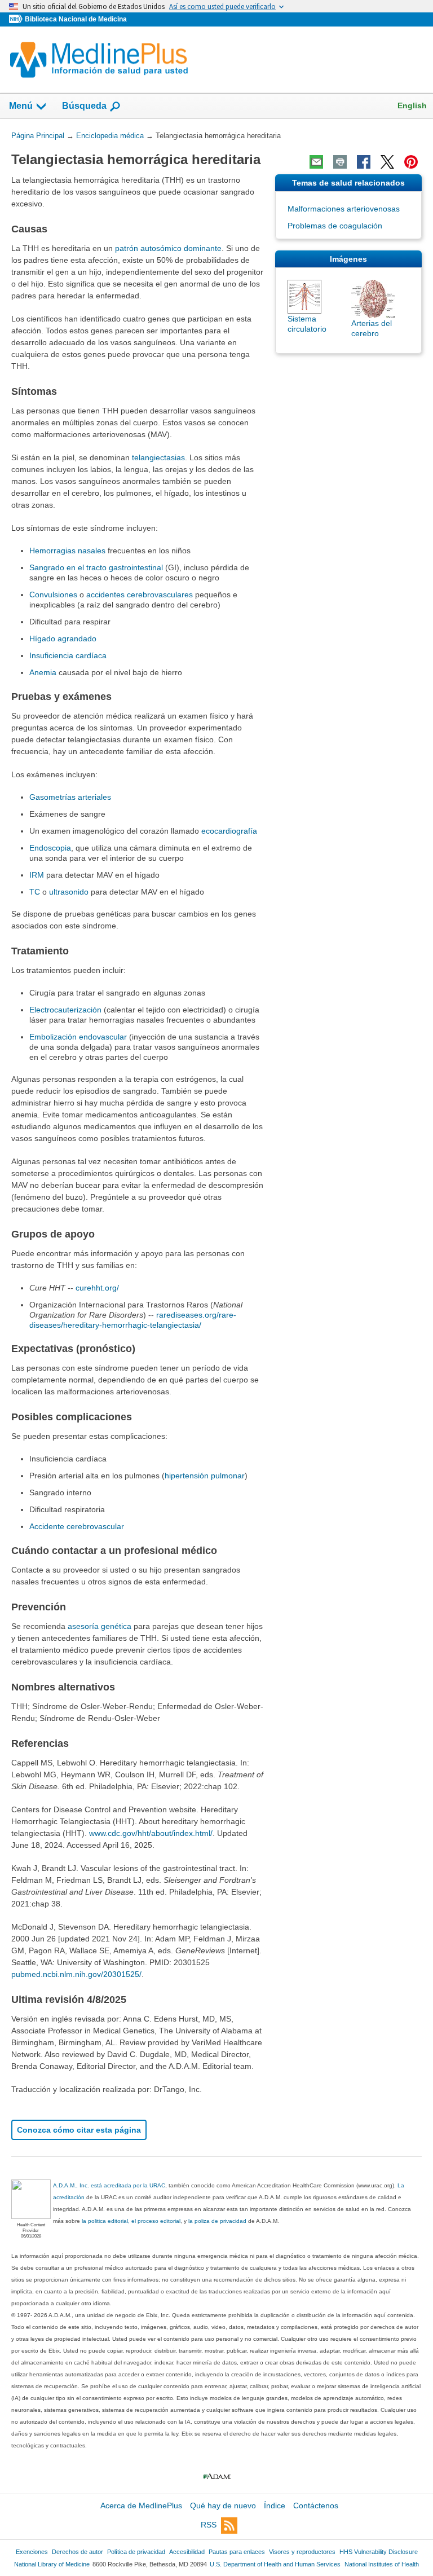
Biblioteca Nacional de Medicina (76, 19)
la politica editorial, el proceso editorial (131, 2221)
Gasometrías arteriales (70, 797)
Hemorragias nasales (67, 551)
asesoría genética (100, 1626)
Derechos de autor (78, 2552)
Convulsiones (53, 595)
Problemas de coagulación (335, 226)
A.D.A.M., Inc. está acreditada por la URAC (109, 2185)
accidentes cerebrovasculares (140, 595)
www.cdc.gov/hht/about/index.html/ (151, 1833)
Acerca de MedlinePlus (141, 2505)
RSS (209, 2525)
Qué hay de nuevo (223, 2505)
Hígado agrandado (63, 639)
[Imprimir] (340, 162)
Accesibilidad (187, 2552)
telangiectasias (158, 457)
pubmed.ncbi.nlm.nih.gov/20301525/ (76, 1974)
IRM (37, 875)
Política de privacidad (136, 2552)
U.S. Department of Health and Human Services (275, 2564)
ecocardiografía (229, 831)
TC (35, 892)
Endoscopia (50, 848)
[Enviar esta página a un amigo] (316, 162)
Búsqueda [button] (84, 106)
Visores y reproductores (302, 2552)
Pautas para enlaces (237, 2552)
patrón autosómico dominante (168, 248)
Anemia (43, 672)
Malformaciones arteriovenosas (344, 209)
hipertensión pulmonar (205, 1476)
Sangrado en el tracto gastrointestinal (96, 567)
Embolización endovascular (78, 1037)
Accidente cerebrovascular (77, 1526)
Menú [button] (21, 106)
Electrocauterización (67, 1010)
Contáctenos (316, 2505)
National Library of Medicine (52, 2564)
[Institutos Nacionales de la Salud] (17, 19)
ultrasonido (69, 892)
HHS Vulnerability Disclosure (379, 2552)
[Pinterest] (411, 162)
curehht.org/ (97, 1288)
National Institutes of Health (382, 2564)
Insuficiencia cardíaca (68, 655)
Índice (275, 2505)
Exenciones (32, 2552)
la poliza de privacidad (217, 2221)
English (412, 105)
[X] (387, 162)
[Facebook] (364, 162)
